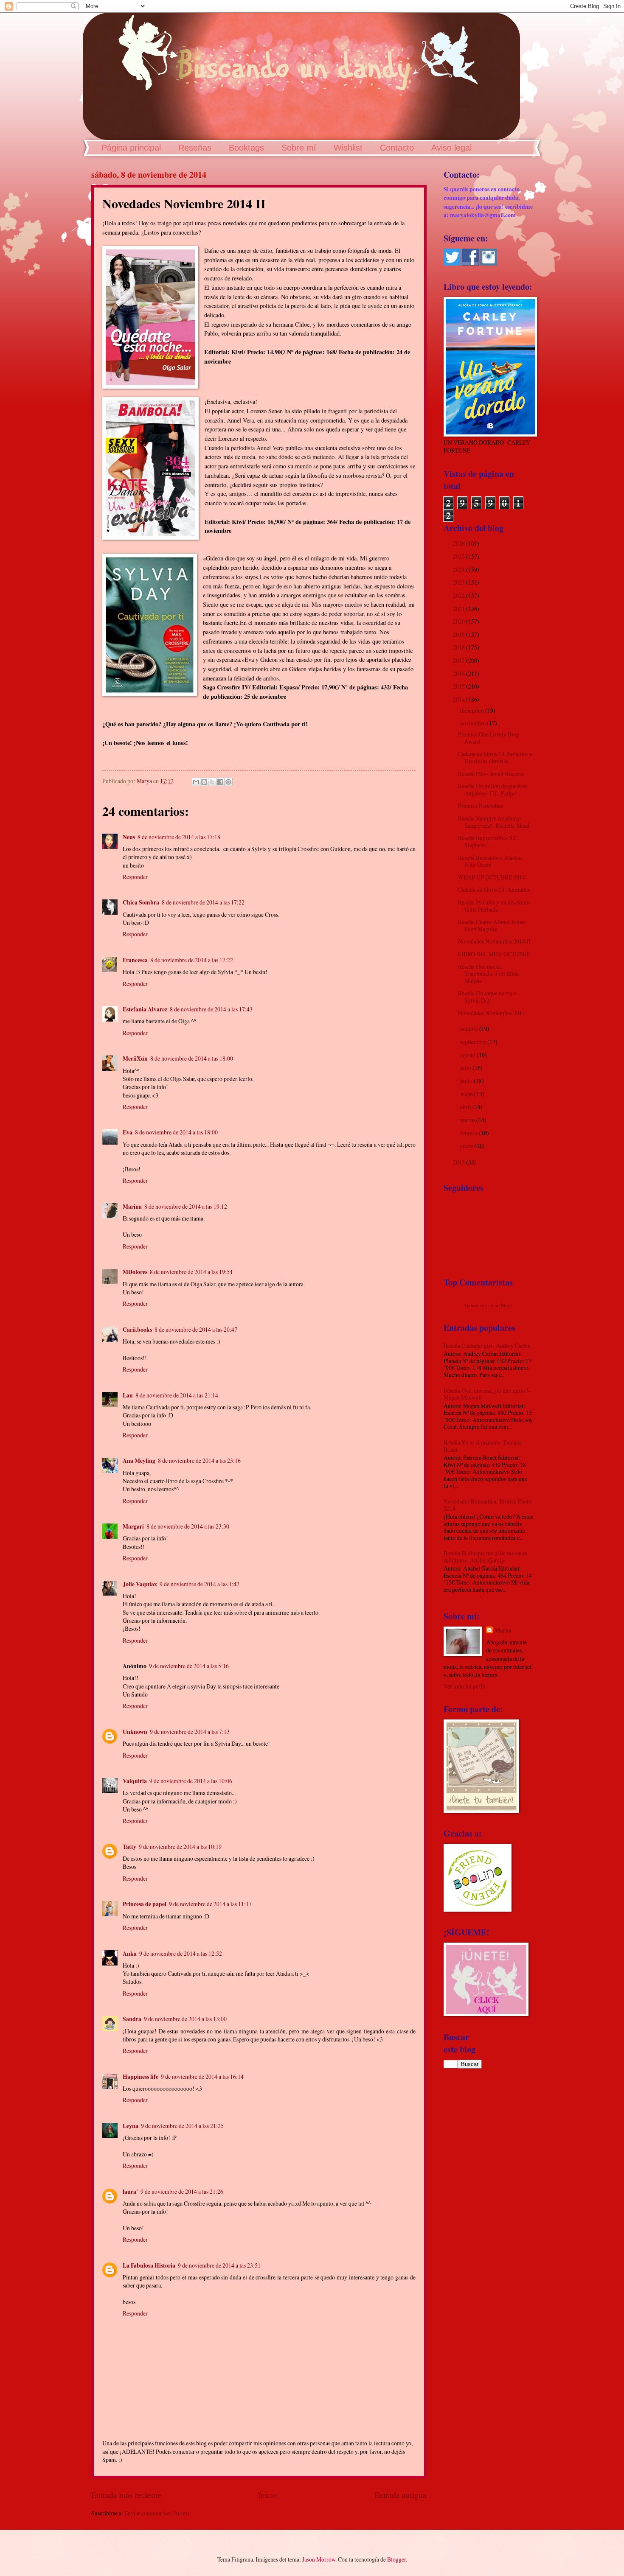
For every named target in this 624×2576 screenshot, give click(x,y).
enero (467, 1146)
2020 (460, 621)
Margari (133, 1526)
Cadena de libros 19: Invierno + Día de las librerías (495, 757)
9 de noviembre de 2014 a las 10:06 (191, 1781)
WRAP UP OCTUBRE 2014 (492, 877)
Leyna (131, 2126)
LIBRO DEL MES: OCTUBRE (494, 954)
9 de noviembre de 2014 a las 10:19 (180, 1847)
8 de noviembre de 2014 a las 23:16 (199, 1460)
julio (466, 1068)
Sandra (132, 2019)
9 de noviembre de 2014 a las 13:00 (185, 2019)
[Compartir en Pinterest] (228, 782)
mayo (467, 1094)
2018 (460, 647)
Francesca (135, 960)
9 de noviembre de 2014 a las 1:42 (200, 1584)
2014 (460, 699)
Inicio (268, 2495)
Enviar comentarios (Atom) (157, 2513)
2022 (460, 595)
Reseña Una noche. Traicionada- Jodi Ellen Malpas (488, 974)
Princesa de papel (145, 1904)
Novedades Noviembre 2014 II (494, 941)
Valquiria (135, 1781)
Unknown (135, 1732)
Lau (128, 1395)
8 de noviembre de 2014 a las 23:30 (188, 1526)
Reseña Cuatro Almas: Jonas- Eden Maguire (492, 925)
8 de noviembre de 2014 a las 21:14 (177, 1395)
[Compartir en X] (212, 782)
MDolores (135, 1272)
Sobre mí (299, 148)
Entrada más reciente (126, 2495)
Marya (503, 1631)
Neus (129, 837)
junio (467, 1081)
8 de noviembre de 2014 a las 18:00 (192, 1058)
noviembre (474, 723)
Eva (128, 1132)
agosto (468, 1055)
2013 (460, 1162)
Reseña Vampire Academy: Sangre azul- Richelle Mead (494, 822)
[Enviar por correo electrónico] (196, 782)
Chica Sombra (141, 902)
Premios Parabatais (481, 805)
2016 (460, 673)
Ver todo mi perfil (465, 1686)
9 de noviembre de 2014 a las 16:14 (202, 2076)
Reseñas (195, 148)
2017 (460, 660)
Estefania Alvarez (145, 1009)
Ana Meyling (139, 1461)
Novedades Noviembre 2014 (492, 1013)
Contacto (397, 148)
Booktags (246, 148)
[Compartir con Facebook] (220, 782)
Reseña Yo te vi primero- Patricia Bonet (483, 1446)
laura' (130, 2192)
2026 (460, 543)
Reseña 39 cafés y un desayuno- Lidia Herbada (495, 906)
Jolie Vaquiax (140, 1584)
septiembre (474, 1042)
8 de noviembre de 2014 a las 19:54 (191, 1272)
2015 (460, 686)
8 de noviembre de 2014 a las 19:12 (186, 1206)
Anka (130, 1954)
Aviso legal (451, 148)
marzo (468, 1120)
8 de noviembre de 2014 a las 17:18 (179, 837)
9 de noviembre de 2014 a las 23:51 (219, 2265)
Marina (132, 1207)
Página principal (131, 148)
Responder (135, 877)
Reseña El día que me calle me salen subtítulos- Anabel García (485, 1557)
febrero (469, 1133)
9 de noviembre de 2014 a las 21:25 (182, 2126)
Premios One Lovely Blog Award (489, 738)
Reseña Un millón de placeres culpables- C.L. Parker (493, 790)
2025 (460, 556)
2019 (460, 634)
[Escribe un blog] (204, 782)
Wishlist (348, 148)
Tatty (129, 1847)
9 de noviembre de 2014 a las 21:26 (182, 2191)
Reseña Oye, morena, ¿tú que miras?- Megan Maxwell (487, 1394)
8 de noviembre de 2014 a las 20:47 (196, 1329)
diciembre (473, 710)
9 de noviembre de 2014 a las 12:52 (181, 1953)
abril (466, 1107)
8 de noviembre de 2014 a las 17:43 (211, 1009)
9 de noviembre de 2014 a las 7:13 (190, 1732)
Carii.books (137, 1330)
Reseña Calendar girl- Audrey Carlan (487, 1345)
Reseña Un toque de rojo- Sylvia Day (488, 997)
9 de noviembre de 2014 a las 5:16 (189, 1666)
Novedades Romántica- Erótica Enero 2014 (488, 1505)
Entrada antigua (400, 2495)
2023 (460, 582)
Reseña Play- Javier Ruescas (491, 774)
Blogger (396, 2559)
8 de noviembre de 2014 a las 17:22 (203, 902)
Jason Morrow (319, 2559)
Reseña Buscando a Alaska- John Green (490, 861)
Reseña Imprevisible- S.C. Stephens (489, 841)
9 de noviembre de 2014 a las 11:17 (210, 1904)
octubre (470, 1029)
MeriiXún (135, 1058)
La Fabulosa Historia (149, 2265)
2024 (460, 570)
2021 (460, 609)
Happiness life (141, 2077)
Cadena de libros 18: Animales (494, 889)
